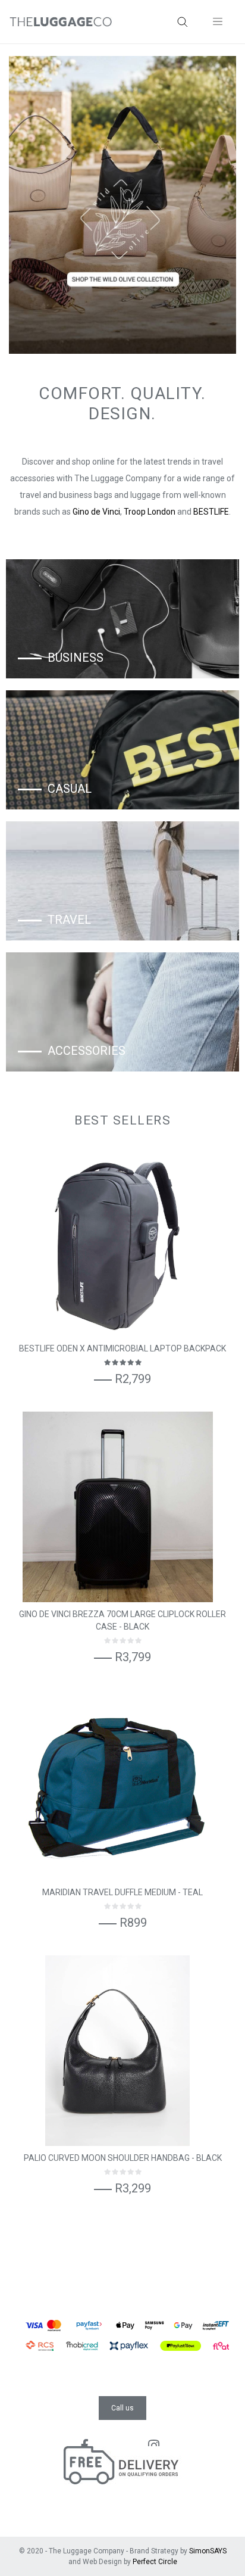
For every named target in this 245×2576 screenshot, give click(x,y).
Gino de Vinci (96, 512)
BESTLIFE (211, 512)
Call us (122, 2408)
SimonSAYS (208, 2551)
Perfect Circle (155, 2562)
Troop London (150, 512)
